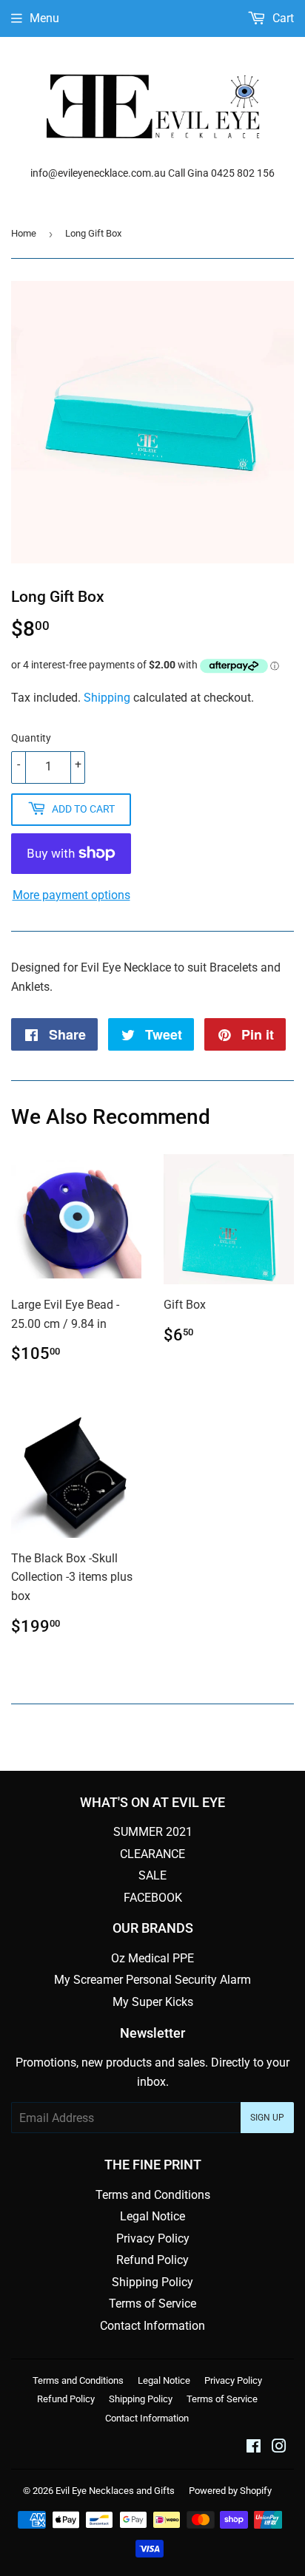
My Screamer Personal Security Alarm (152, 1980)
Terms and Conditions (153, 2195)
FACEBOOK (153, 1898)
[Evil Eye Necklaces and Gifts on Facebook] (254, 2448)
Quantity (31, 738)
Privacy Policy (153, 2238)
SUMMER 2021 (153, 1832)
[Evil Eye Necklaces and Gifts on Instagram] (279, 2448)
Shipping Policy (152, 2282)
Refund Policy (152, 2260)
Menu (44, 18)
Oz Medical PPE (152, 1958)
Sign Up (267, 2118)
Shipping (107, 698)
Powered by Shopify (230, 2491)
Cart (282, 18)
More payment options (71, 895)
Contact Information (152, 2326)
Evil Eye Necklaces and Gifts (115, 2491)
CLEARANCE (152, 1854)
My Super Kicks (153, 2002)
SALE (152, 1875)
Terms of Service (152, 2304)
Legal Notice (152, 2216)
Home (24, 233)
